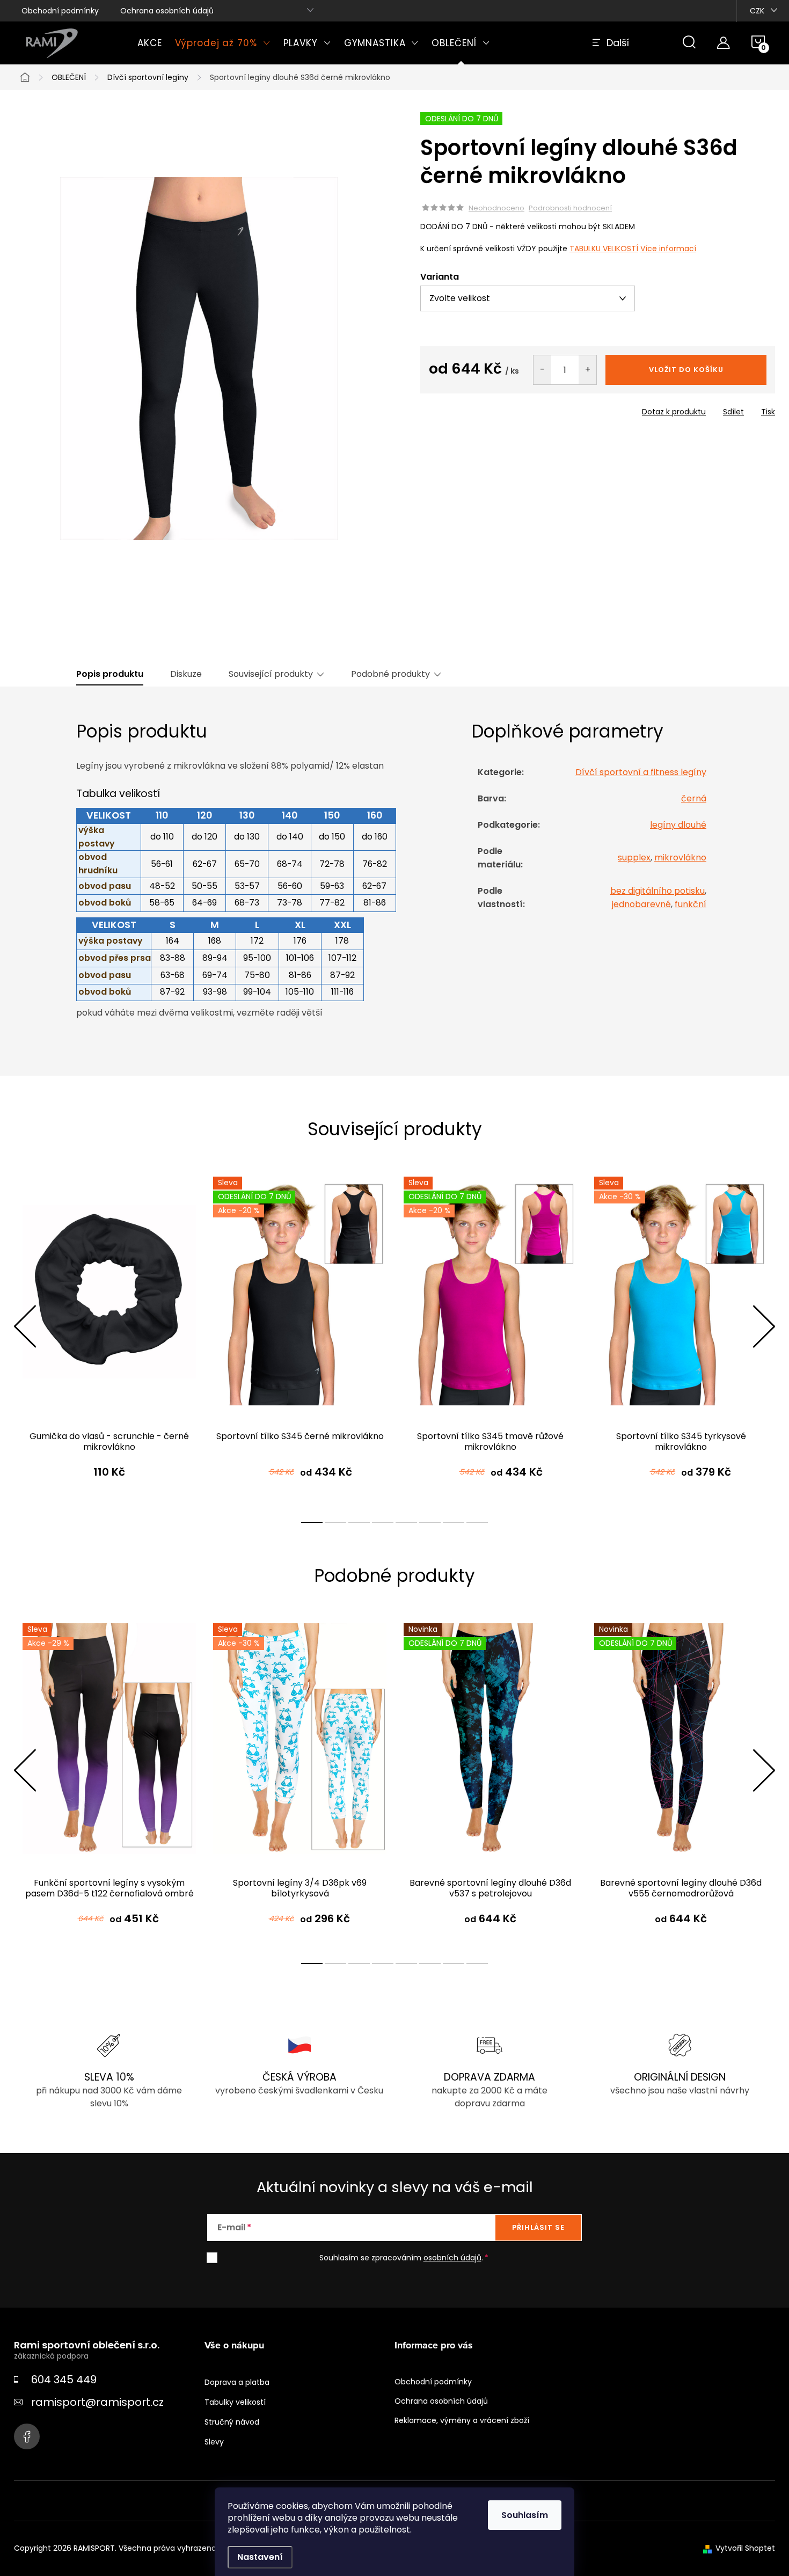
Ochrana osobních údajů (167, 11)
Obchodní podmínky (60, 11)
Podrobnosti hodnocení (570, 208)
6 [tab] (430, 1522)
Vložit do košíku (686, 370)
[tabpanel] (109, 1338)
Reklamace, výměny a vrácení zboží (462, 2420)
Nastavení (260, 2557)
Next (764, 1326)
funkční (691, 904)
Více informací (668, 249)
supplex (634, 858)
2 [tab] (335, 1522)
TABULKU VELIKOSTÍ (604, 249)
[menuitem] (150, 43)
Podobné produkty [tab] (390, 674)
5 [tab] (406, 1522)
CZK (757, 11)
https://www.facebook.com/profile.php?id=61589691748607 (27, 2436)
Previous (25, 1326)
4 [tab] (383, 1522)
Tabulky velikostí (235, 2402)
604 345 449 (64, 2380)
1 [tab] (312, 1522)
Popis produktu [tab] (110, 674)
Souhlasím (525, 2515)
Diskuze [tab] (186, 674)
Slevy (214, 2442)
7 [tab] (454, 1522)
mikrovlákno (680, 858)
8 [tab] (477, 1522)
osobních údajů (452, 2258)
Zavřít (481, 408)
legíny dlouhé (678, 825)
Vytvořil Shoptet (745, 2548)
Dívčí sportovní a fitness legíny (641, 772)
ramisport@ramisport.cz (97, 2402)
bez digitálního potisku (657, 891)
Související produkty (271, 674)
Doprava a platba (237, 2382)
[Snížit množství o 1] (542, 370)
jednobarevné (641, 904)
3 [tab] (359, 1522)
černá (694, 798)
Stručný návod (232, 2422)
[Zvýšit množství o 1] (587, 370)
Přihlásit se (538, 2227)
